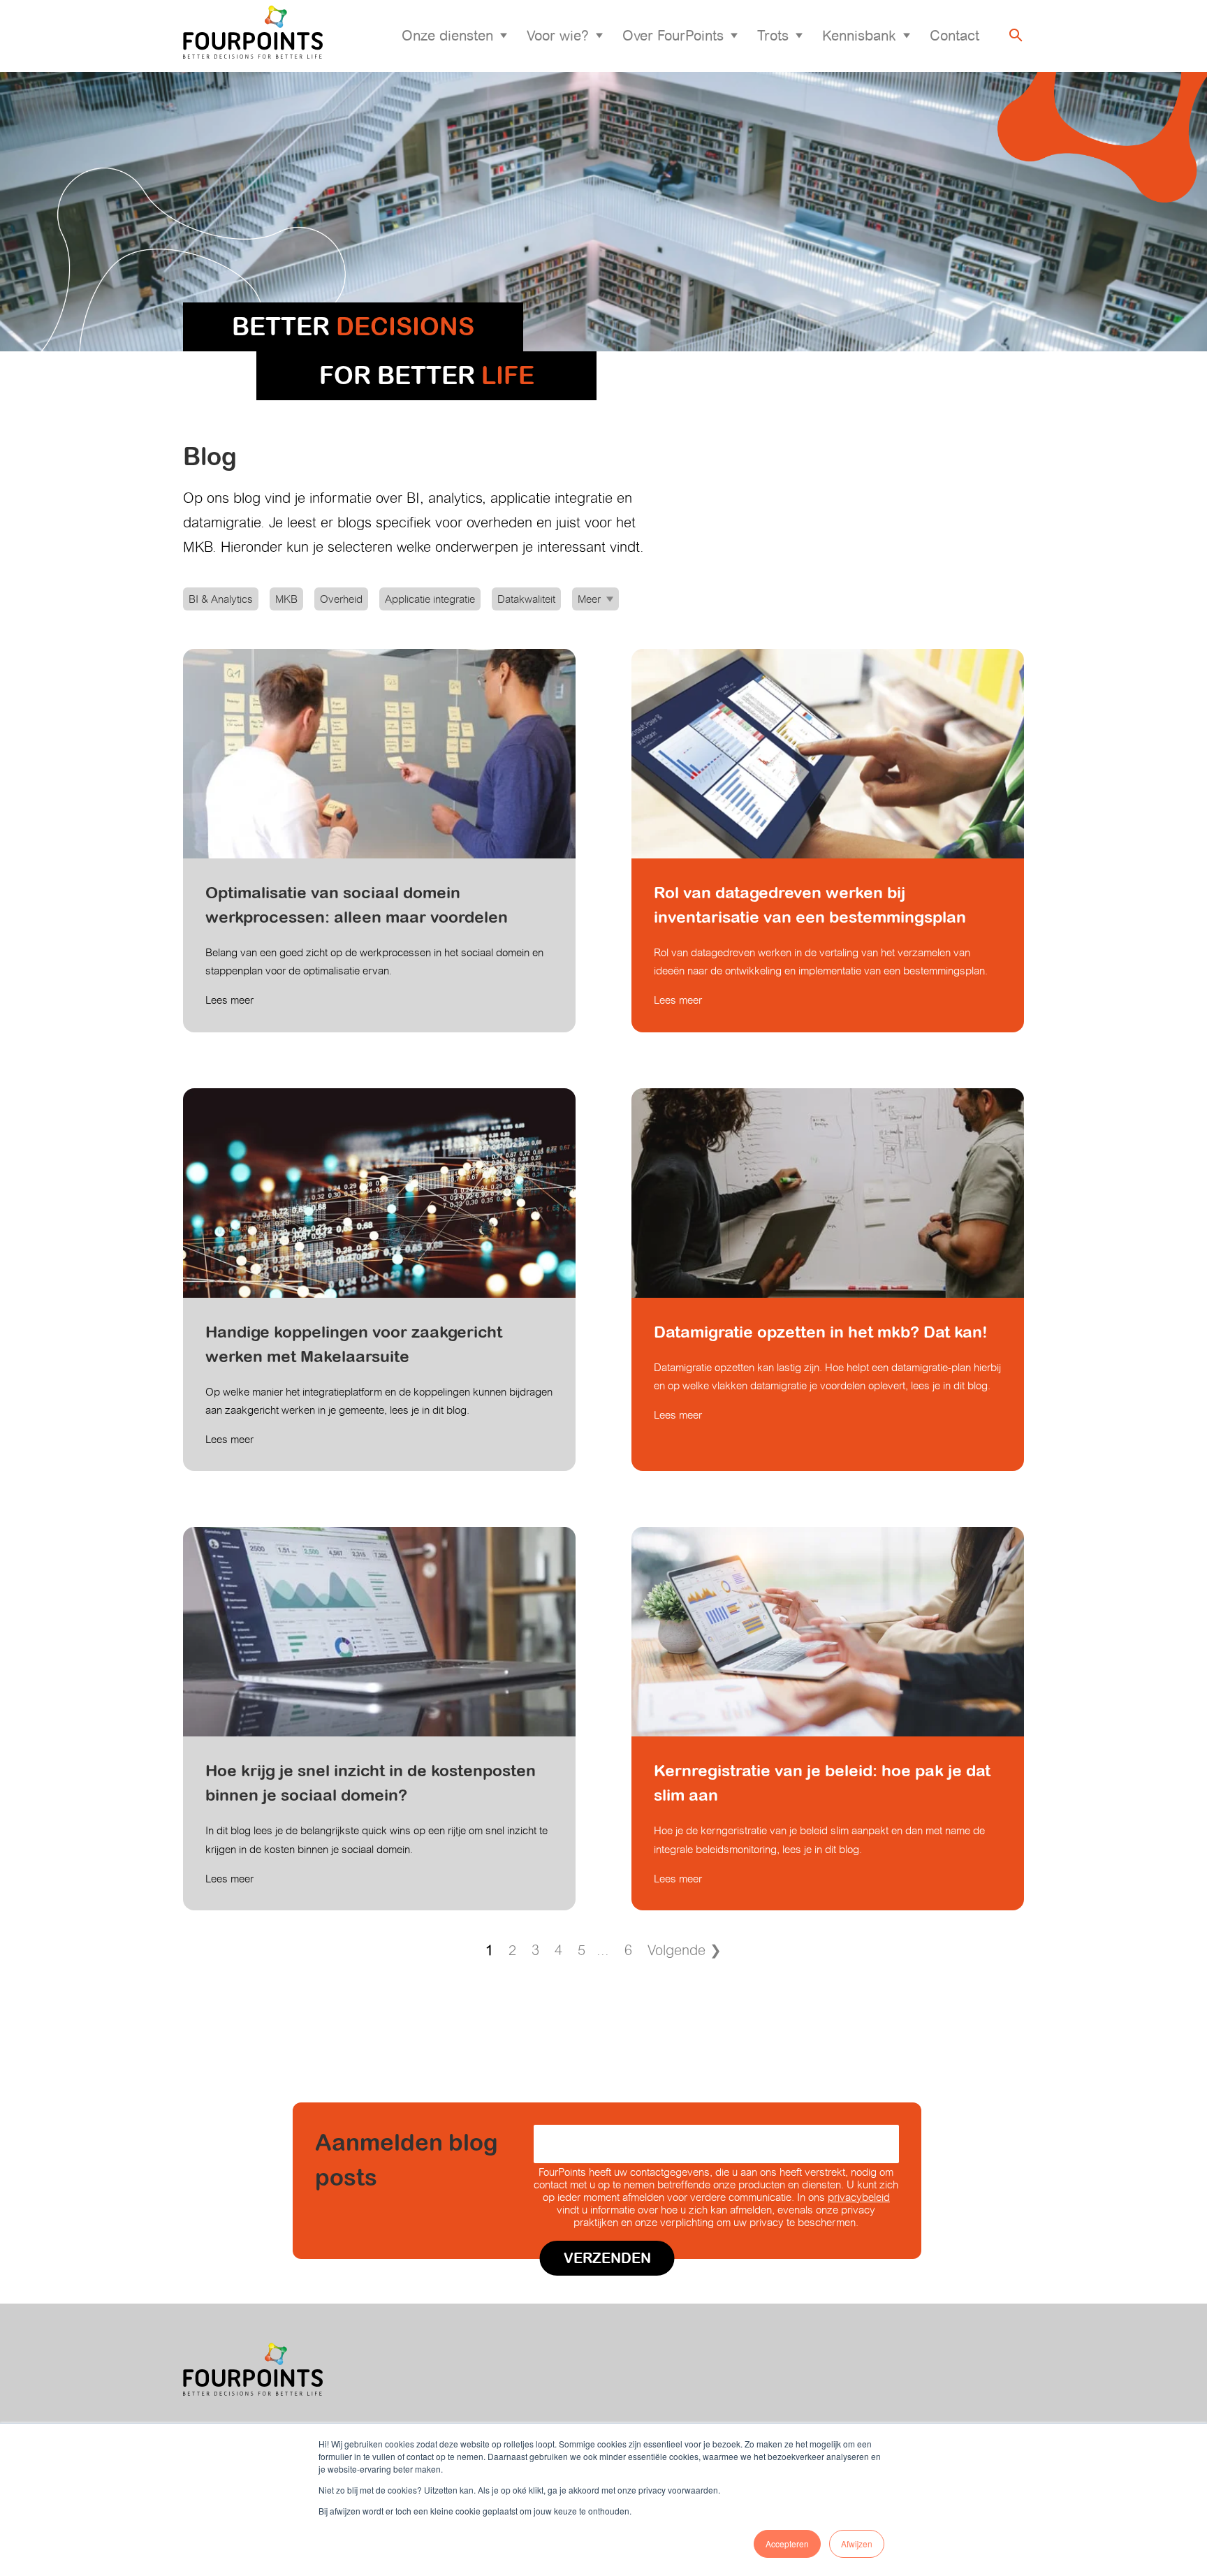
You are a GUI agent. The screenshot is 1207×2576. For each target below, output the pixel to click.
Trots (773, 36)
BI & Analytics (221, 599)
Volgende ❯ (685, 1950)
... (603, 1950)
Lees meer (229, 1000)
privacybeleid (859, 2197)
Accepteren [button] (787, 2544)
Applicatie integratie (430, 599)
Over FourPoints (673, 36)
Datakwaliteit (526, 599)
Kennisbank (859, 36)
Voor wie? (558, 36)
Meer (589, 599)
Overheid (341, 599)
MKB (286, 599)
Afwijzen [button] (857, 2544)
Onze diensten (447, 36)
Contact (954, 36)
